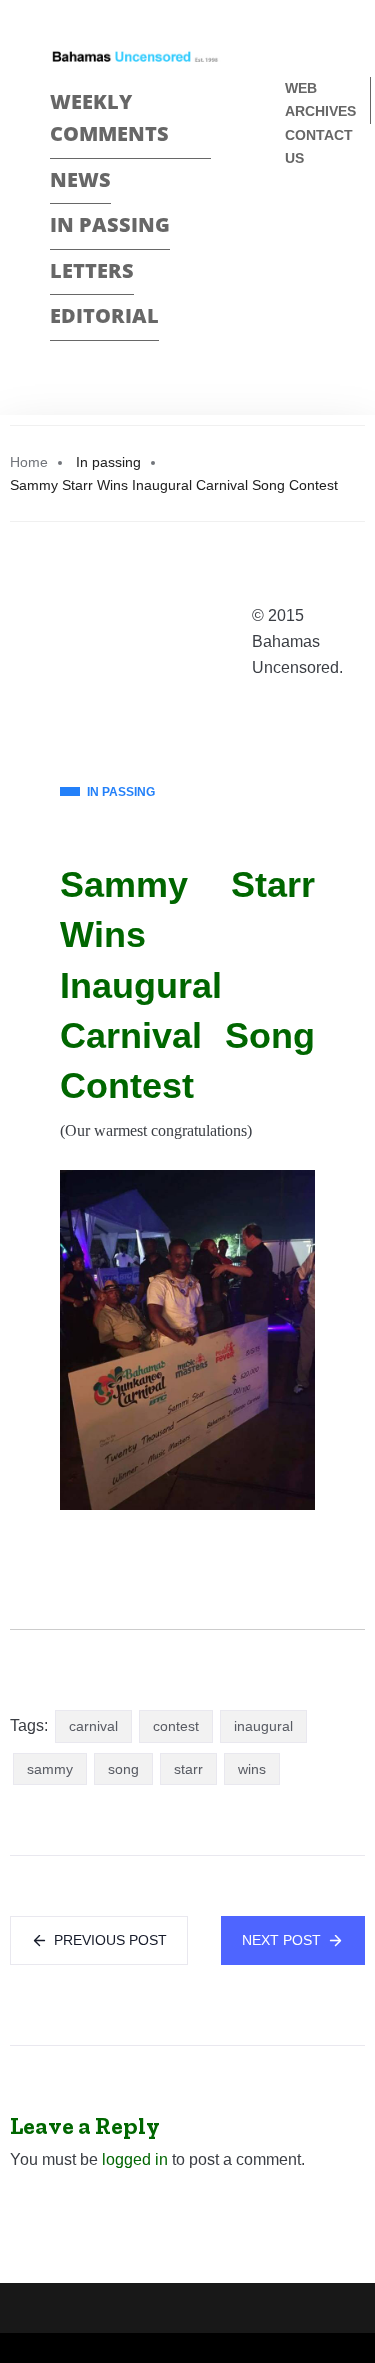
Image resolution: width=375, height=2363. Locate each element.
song (123, 1769)
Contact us (319, 146)
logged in (135, 2159)
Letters (92, 270)
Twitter (293, 259)
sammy (50, 1769)
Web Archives (320, 99)
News (80, 179)
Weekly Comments (109, 118)
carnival (93, 1726)
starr (188, 1769)
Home (29, 462)
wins (252, 1769)
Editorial (104, 315)
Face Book (293, 224)
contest (176, 1726)
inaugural (263, 1726)
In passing (110, 224)
